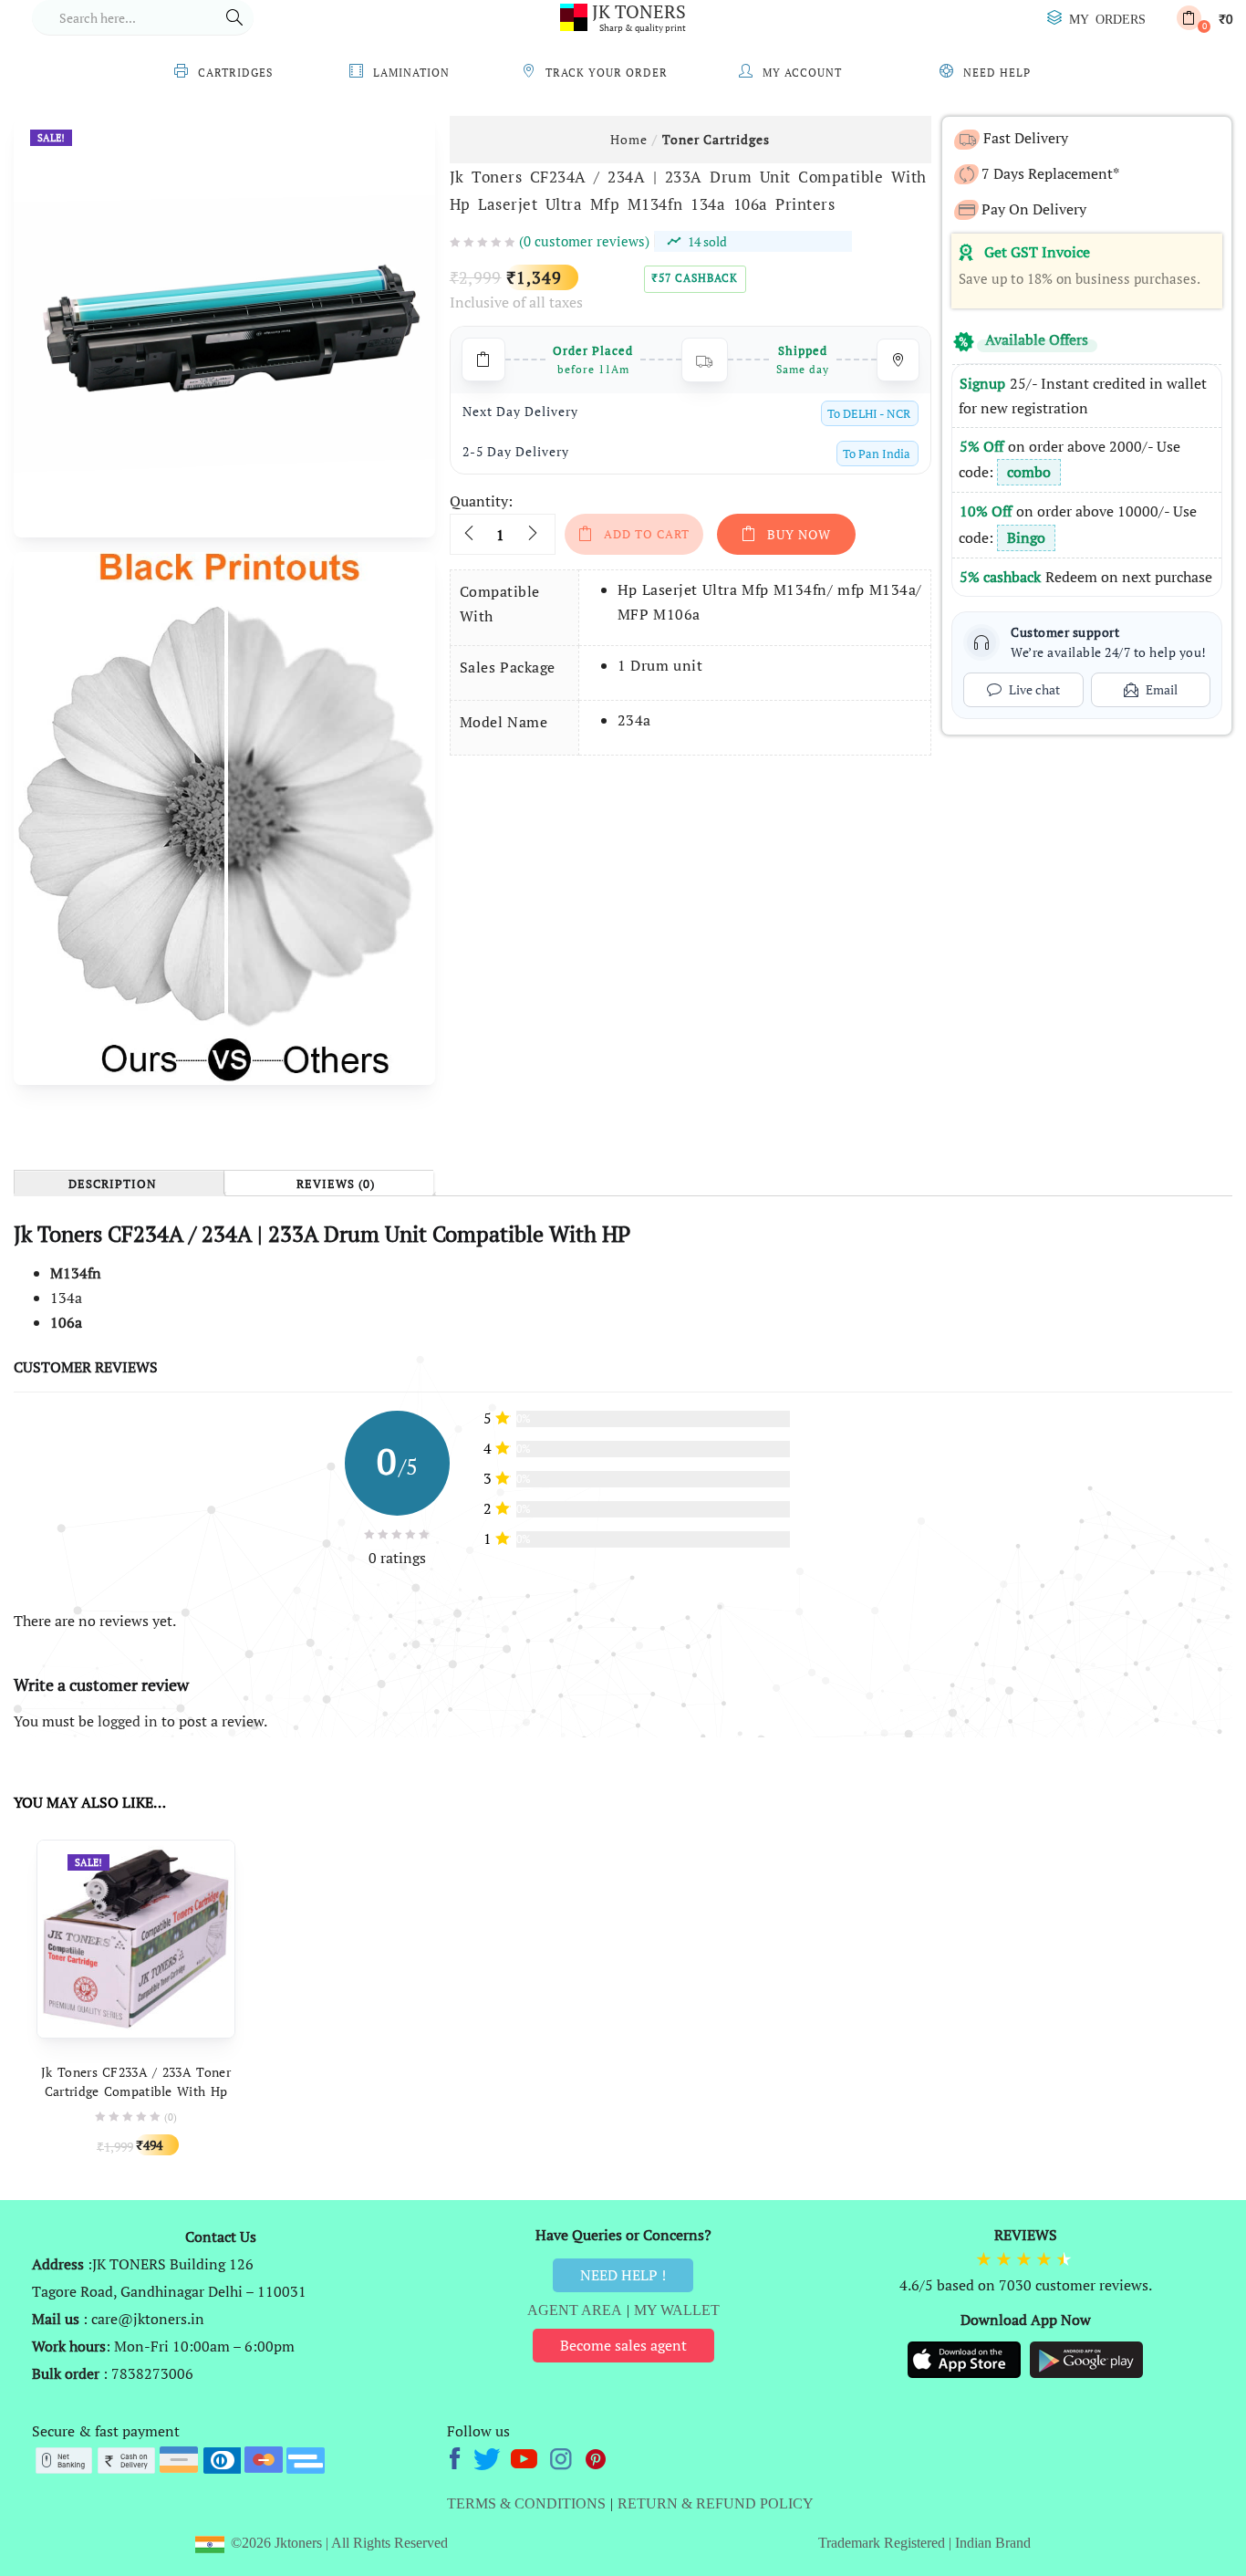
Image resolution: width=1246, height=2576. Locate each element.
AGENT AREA (575, 2310)
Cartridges (235, 73)
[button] (1204, 18)
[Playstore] (1086, 2358)
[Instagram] (562, 2456)
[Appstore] (966, 2358)
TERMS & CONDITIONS (526, 2503)
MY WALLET (677, 2310)
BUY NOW (799, 534)
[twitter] (489, 2456)
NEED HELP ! (623, 2275)
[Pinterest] (597, 2456)
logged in (128, 1721)
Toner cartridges (716, 139)
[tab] (119, 1183)
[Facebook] (457, 2456)
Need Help (997, 73)
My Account (802, 73)
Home (629, 139)
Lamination (411, 73)
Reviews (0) (336, 1184)
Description (113, 1184)
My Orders (1107, 18)
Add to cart (647, 534)
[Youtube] (526, 2456)
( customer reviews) (584, 241)
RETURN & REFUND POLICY (716, 2503)
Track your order (607, 73)
